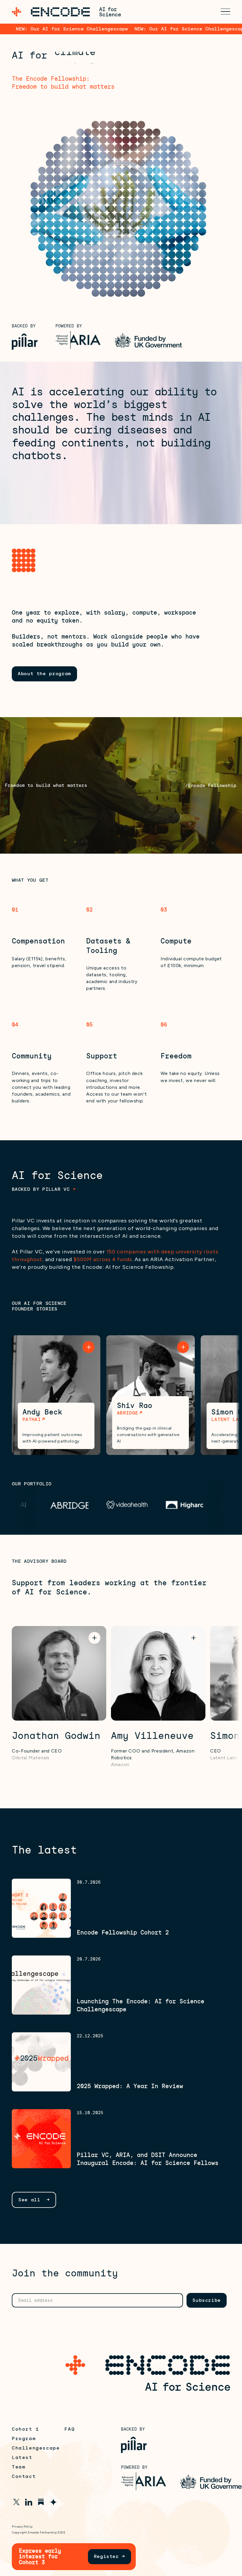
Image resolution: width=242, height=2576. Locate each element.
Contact (24, 2476)
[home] (66, 12)
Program (24, 2439)
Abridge (127, 1413)
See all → (34, 2200)
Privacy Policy (22, 2527)
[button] (225, 12)
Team (19, 2467)
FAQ (70, 2429)
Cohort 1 (26, 2429)
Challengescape (36, 2448)
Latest (22, 2458)
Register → (109, 2556)
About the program (44, 674)
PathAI (32, 1419)
